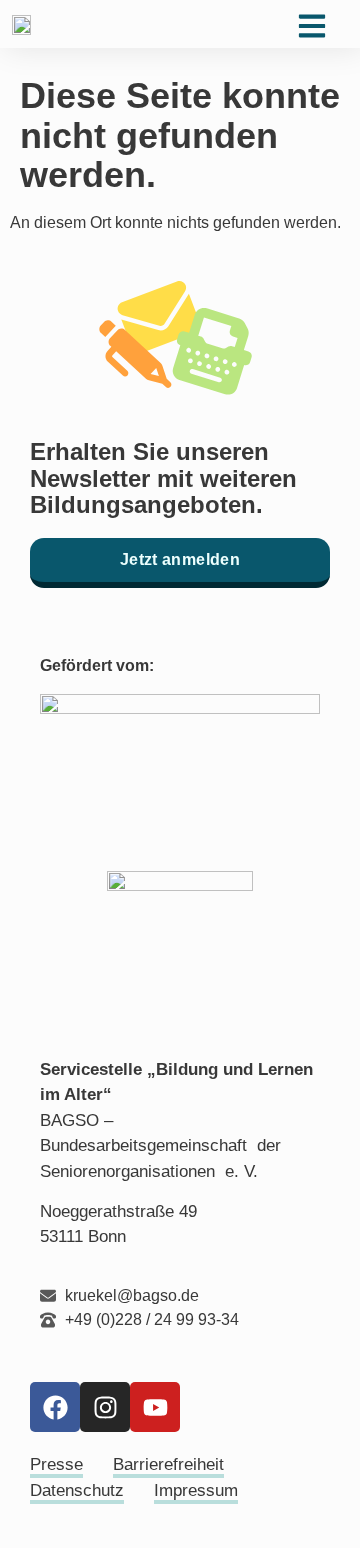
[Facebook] (55, 1407)
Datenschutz (77, 1490)
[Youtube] (155, 1407)
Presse (56, 1464)
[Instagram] (105, 1407)
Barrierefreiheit (168, 1464)
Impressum (196, 1490)
